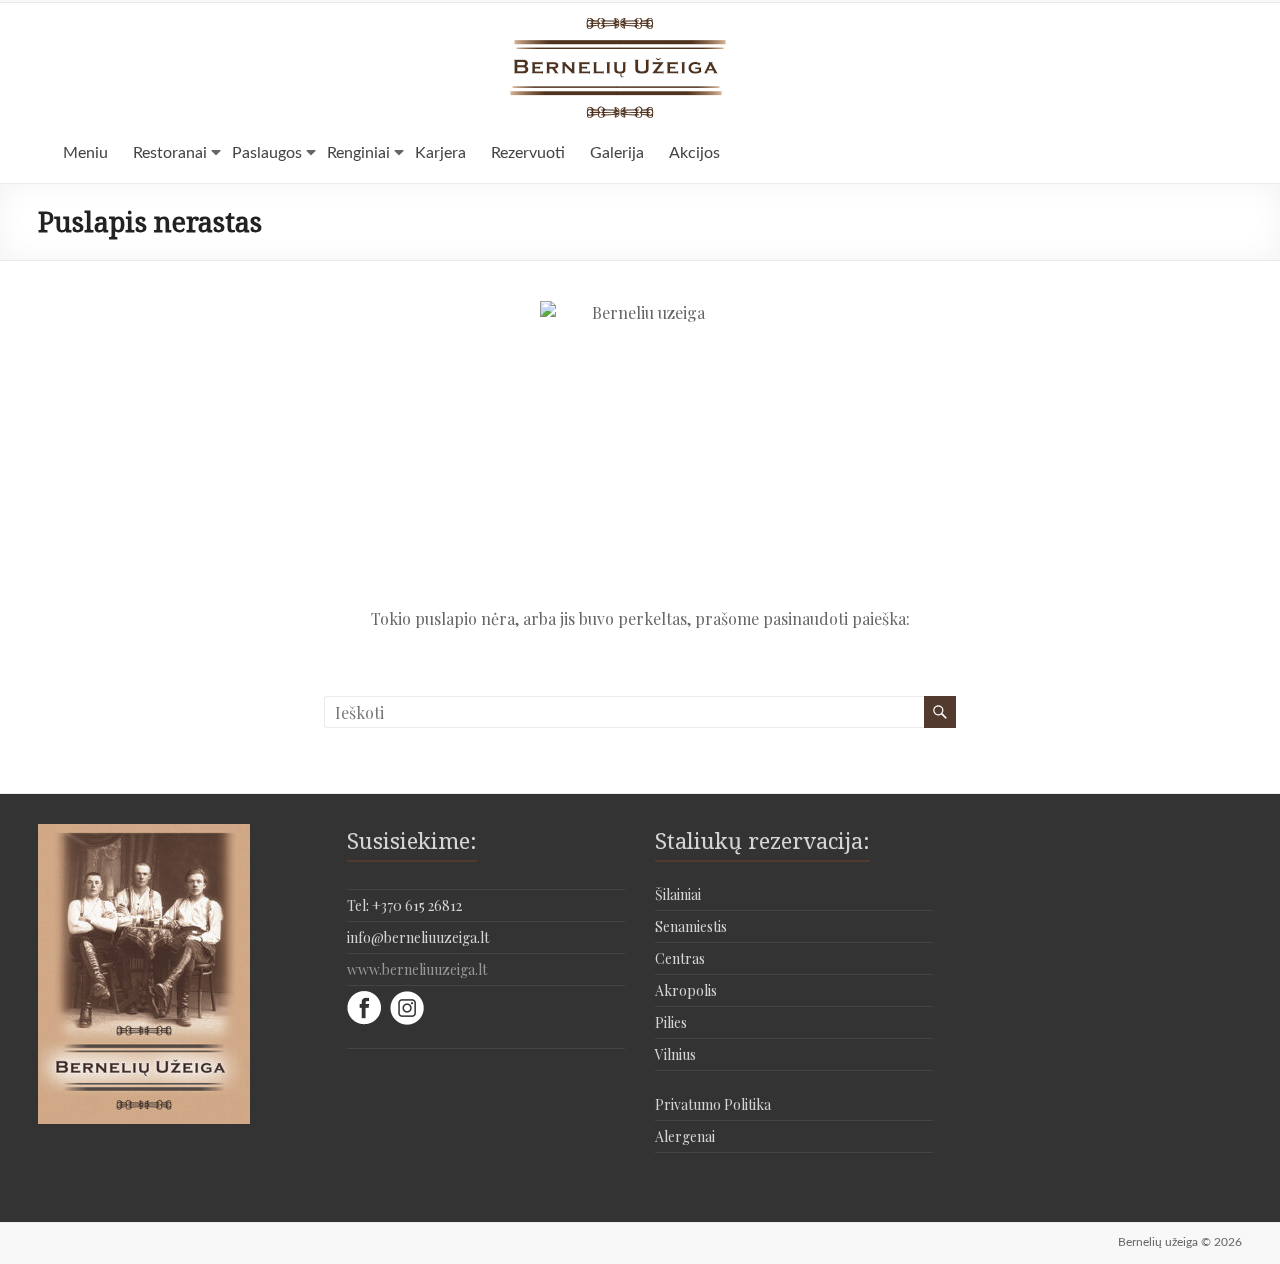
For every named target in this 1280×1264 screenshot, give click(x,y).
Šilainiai (678, 894)
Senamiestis (691, 926)
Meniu (85, 153)
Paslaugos (267, 153)
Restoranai (170, 153)
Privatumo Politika (713, 1104)
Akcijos (694, 153)
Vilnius (675, 1054)
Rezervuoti (528, 153)
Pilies (671, 1022)
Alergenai (685, 1136)
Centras (680, 958)
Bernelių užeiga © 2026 (1180, 1242)
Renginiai (358, 153)
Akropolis (686, 990)
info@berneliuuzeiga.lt (418, 937)
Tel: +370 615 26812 (404, 905)
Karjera (440, 153)
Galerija (617, 153)
